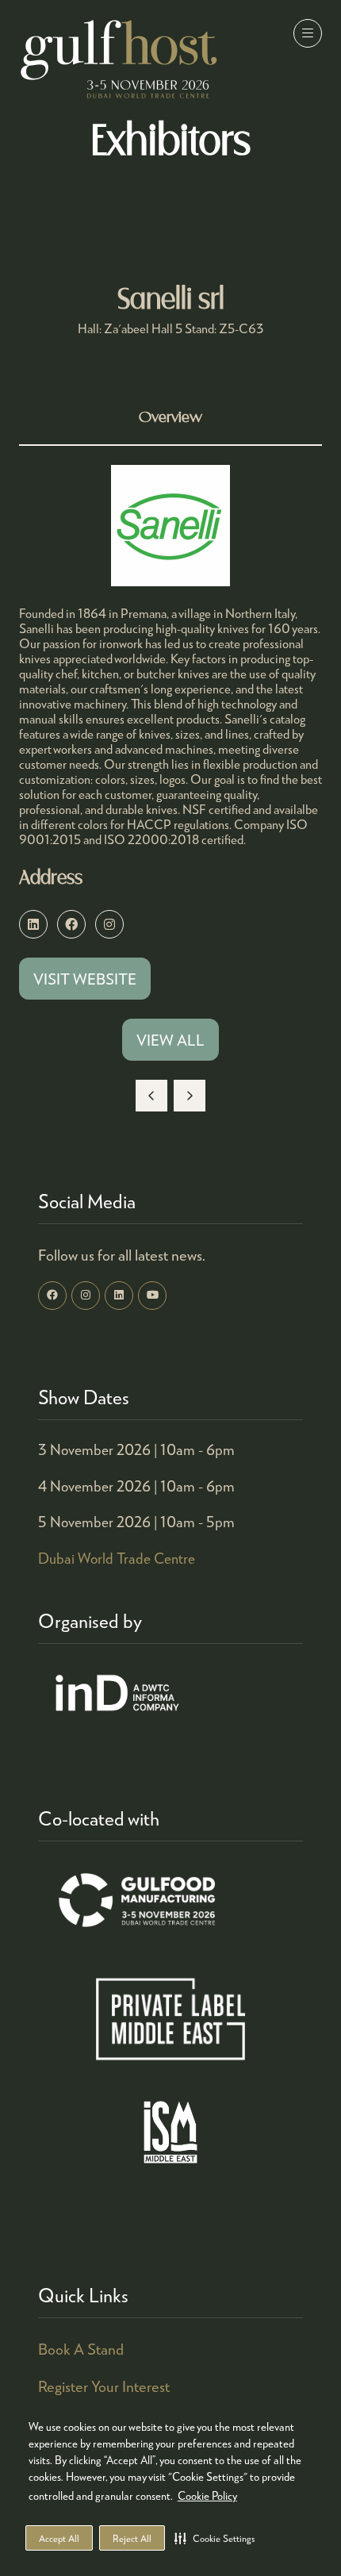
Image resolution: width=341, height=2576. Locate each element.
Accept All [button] (59, 2538)
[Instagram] (86, 1296)
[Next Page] (190, 1096)
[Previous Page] (151, 1096)
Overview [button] (170, 418)
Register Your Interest (104, 2386)
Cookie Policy (207, 2495)
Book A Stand (81, 2349)
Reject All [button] (132, 2538)
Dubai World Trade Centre (117, 1558)
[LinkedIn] (119, 1296)
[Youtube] (152, 1296)
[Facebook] (52, 1296)
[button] (215, 2538)
